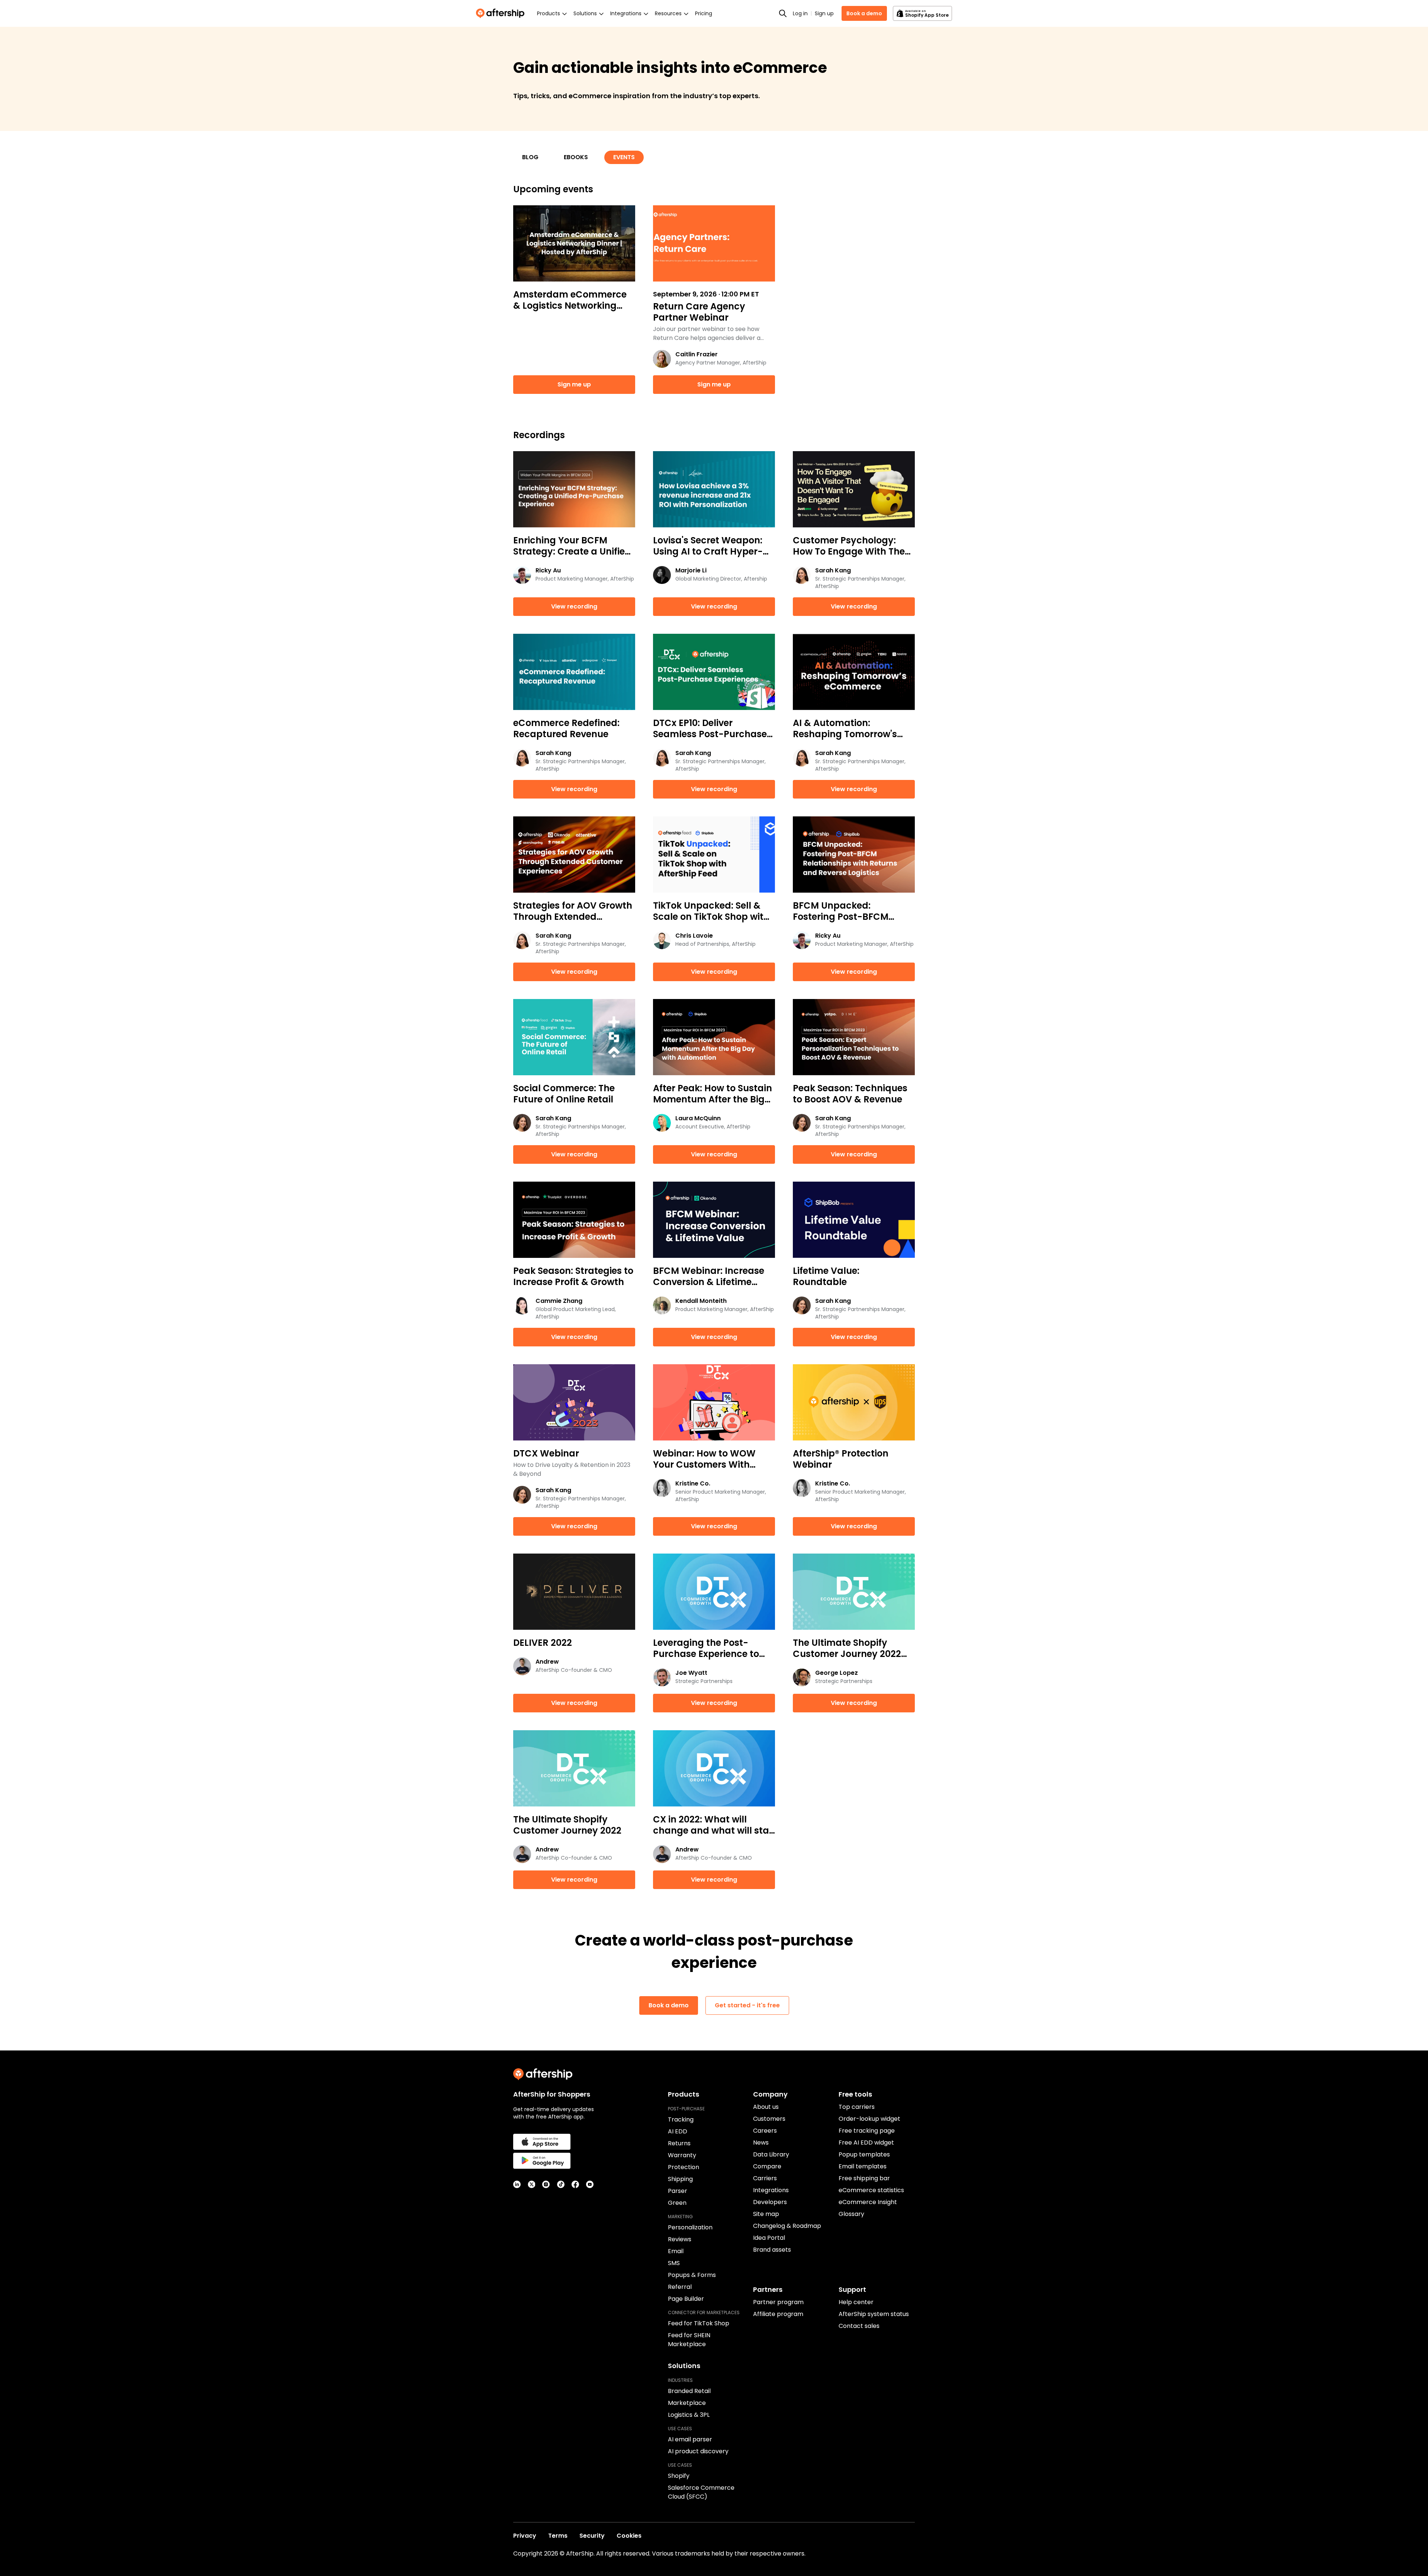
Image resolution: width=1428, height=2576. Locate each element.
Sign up (824, 13)
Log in (800, 13)
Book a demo (864, 13)
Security (592, 2536)
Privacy (525, 2536)
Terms (558, 2536)
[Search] (783, 13)
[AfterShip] (502, 13)
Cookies (629, 2536)
